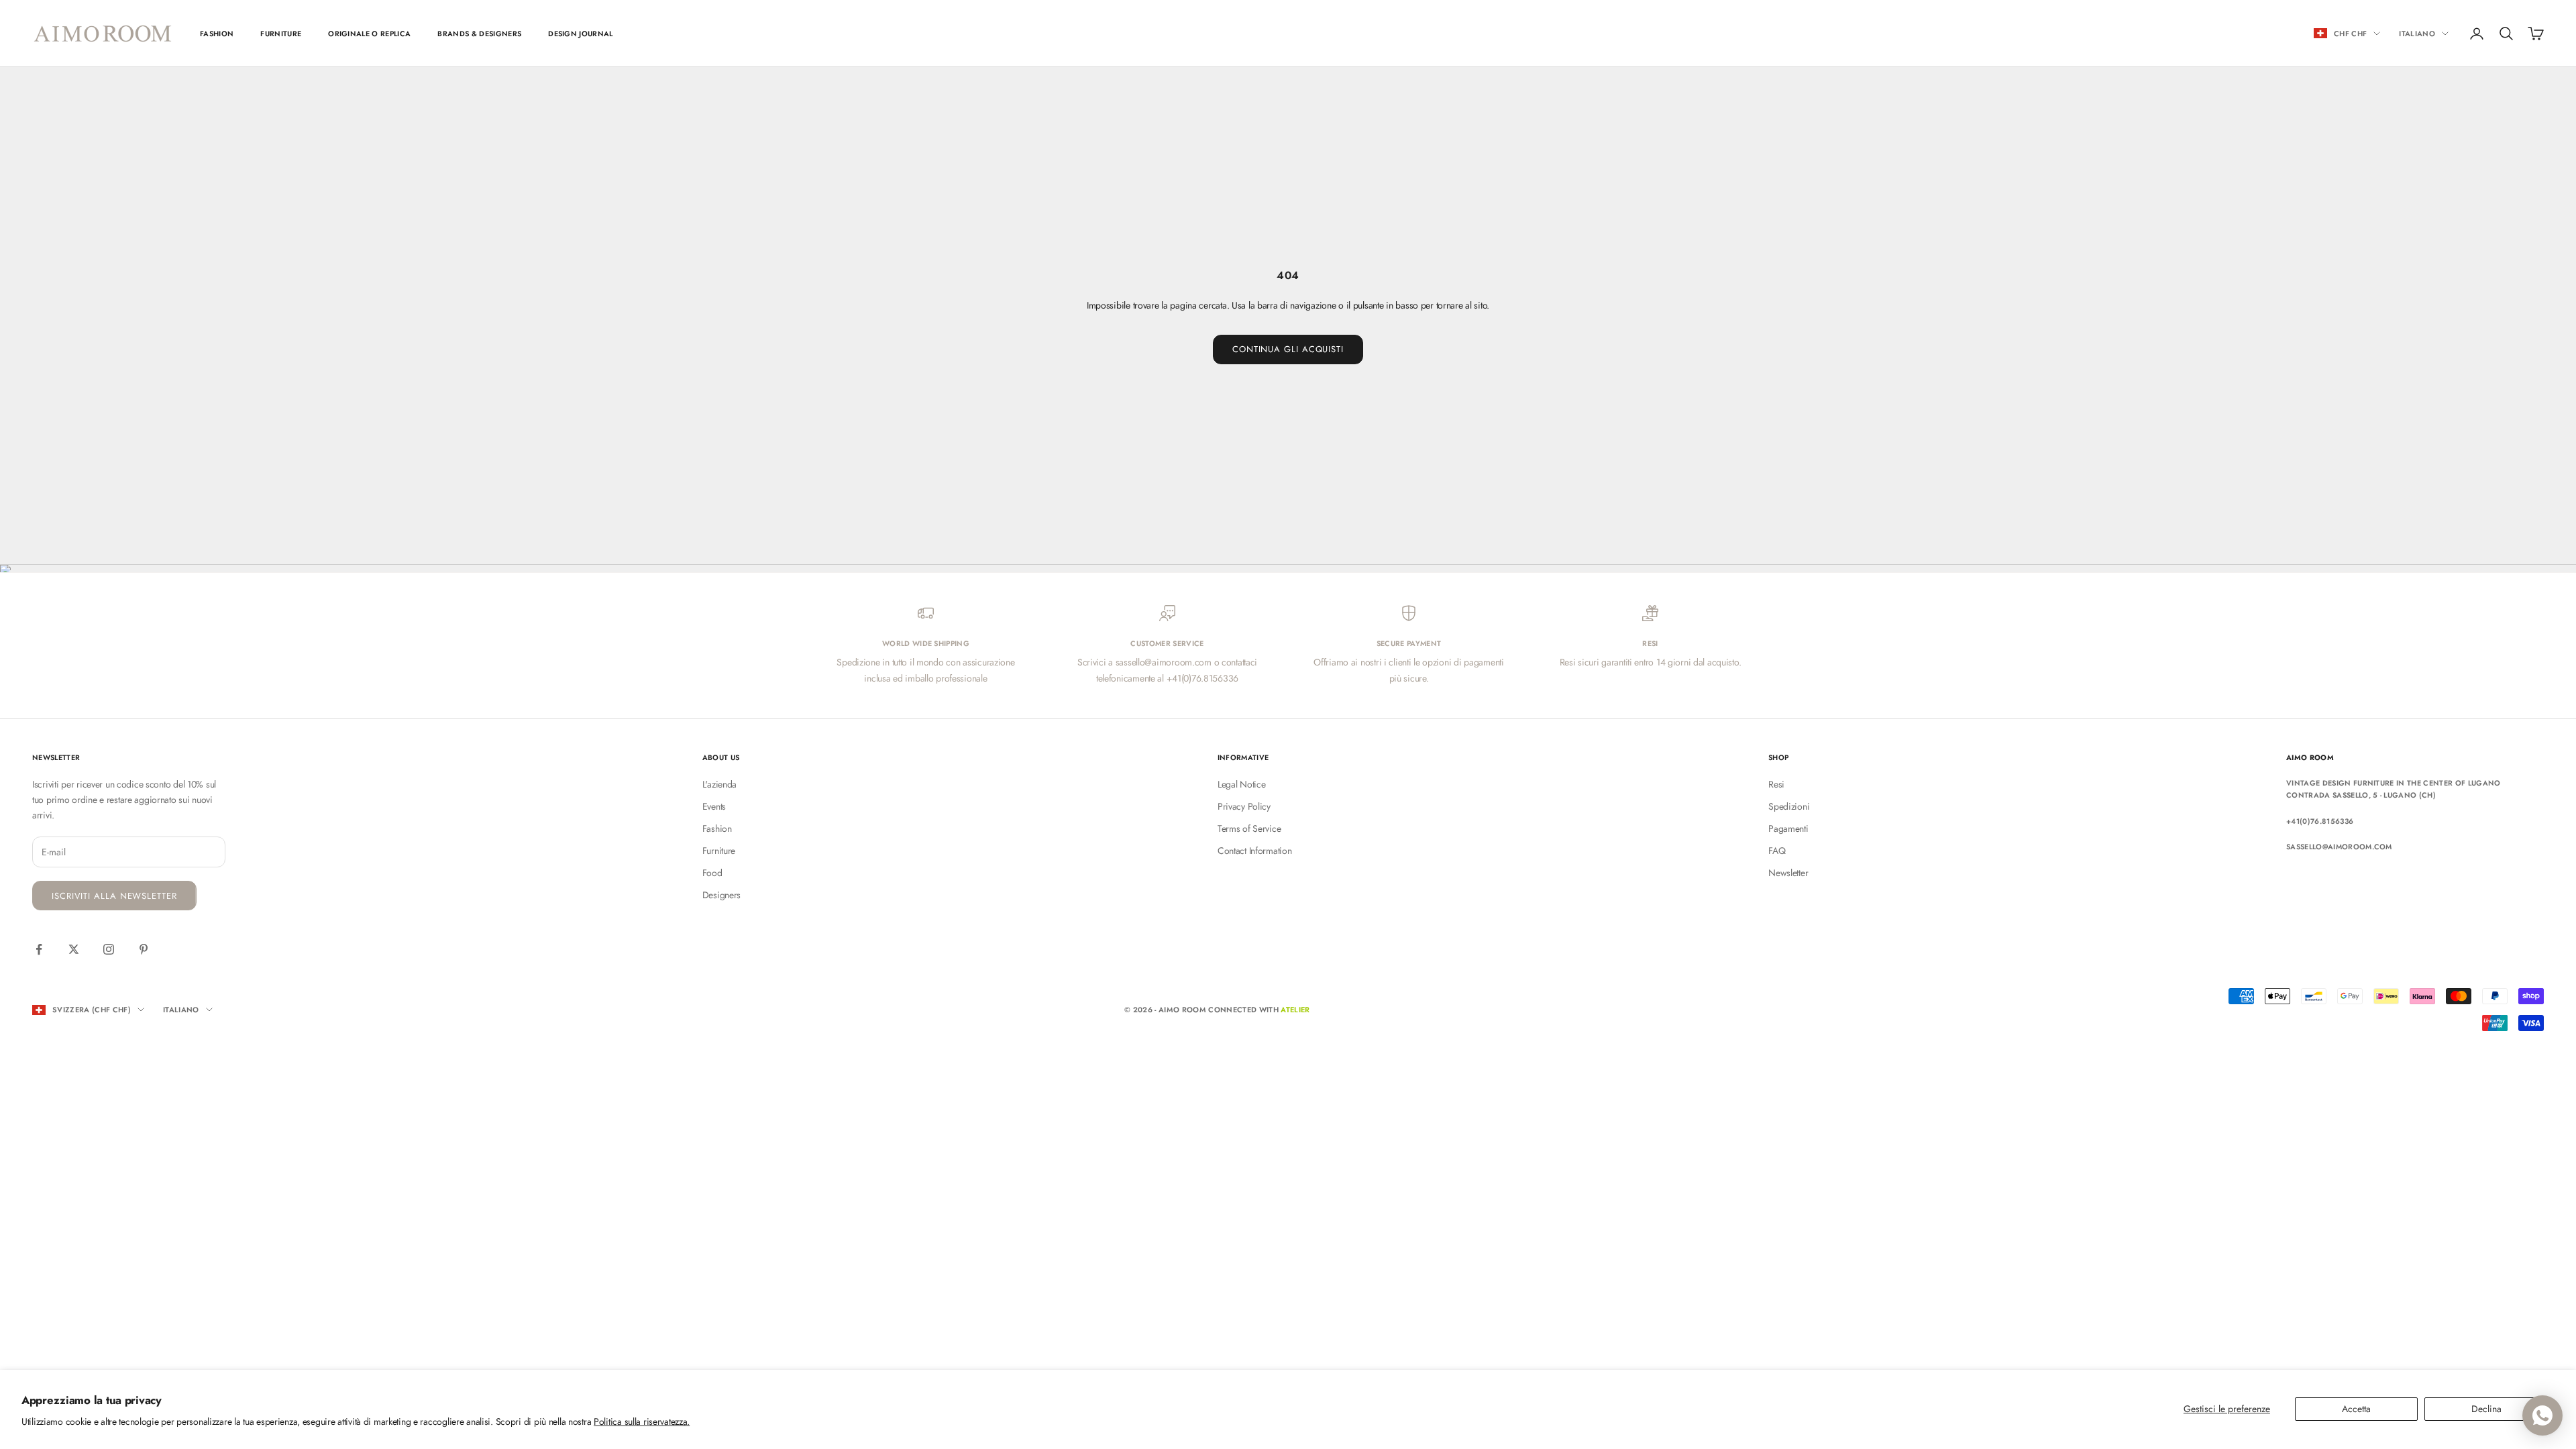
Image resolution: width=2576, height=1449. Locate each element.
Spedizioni (1789, 806)
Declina (2486, 1409)
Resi (1776, 784)
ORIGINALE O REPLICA (369, 34)
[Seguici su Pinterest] (144, 949)
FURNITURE (281, 34)
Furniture (719, 851)
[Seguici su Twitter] (74, 949)
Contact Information (1255, 851)
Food (712, 873)
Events (714, 806)
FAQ (1777, 851)
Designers (721, 895)
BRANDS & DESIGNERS (479, 34)
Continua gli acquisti (1288, 349)
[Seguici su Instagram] (109, 949)
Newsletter (1788, 873)
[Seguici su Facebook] (39, 949)
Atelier (1295, 1010)
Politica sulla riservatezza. (642, 1421)
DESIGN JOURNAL (581, 34)
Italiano (2417, 34)
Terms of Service (1249, 828)
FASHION (217, 34)
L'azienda (719, 784)
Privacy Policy (1244, 806)
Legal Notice (1242, 784)
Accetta (2356, 1409)
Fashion (717, 828)
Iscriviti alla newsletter (114, 896)
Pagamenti (1788, 828)
